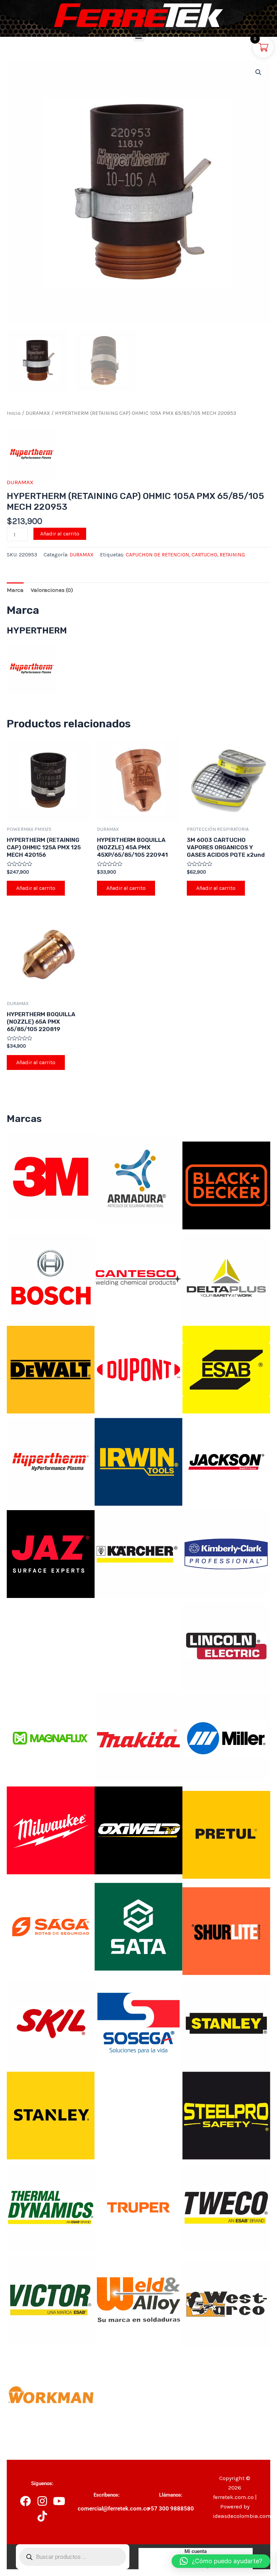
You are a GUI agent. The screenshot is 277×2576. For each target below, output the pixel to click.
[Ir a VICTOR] (51, 2299)
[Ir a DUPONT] (138, 1369)
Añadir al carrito (60, 534)
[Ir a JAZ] (51, 1553)
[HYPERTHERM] (32, 454)
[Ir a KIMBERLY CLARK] (226, 1553)
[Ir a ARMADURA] (138, 1180)
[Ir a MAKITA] (138, 1737)
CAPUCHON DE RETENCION (157, 555)
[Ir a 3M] (51, 1176)
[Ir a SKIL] (51, 2023)
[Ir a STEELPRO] (226, 2115)
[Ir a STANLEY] (226, 2023)
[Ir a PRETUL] (226, 1834)
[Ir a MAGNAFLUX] (51, 1737)
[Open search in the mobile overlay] (72, 2557)
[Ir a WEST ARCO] (226, 2303)
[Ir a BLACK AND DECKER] (226, 1185)
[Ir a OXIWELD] (138, 1830)
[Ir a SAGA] (51, 1926)
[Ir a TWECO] (226, 2207)
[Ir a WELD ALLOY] (138, 2299)
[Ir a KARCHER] (138, 1553)
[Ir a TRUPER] (138, 2207)
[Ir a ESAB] (226, 1369)
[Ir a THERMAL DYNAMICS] (51, 2207)
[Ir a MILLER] (226, 1737)
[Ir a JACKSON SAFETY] (226, 1461)
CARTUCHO (204, 555)
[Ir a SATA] (138, 1926)
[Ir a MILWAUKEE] (51, 1830)
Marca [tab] (15, 590)
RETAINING (232, 555)
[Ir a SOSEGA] (138, 2023)
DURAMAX (38, 413)
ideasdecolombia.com (242, 2516)
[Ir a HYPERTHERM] (51, 1461)
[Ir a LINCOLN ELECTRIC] (226, 1646)
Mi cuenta (196, 2551)
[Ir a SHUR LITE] (226, 1930)
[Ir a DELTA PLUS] (226, 1277)
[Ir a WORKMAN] (51, 2396)
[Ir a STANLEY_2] (51, 2115)
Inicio (14, 413)
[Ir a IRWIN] (138, 1461)
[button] (139, 36)
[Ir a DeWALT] (51, 1369)
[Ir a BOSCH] (51, 1277)
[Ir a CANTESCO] (138, 1277)
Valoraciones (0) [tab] (52, 590)
